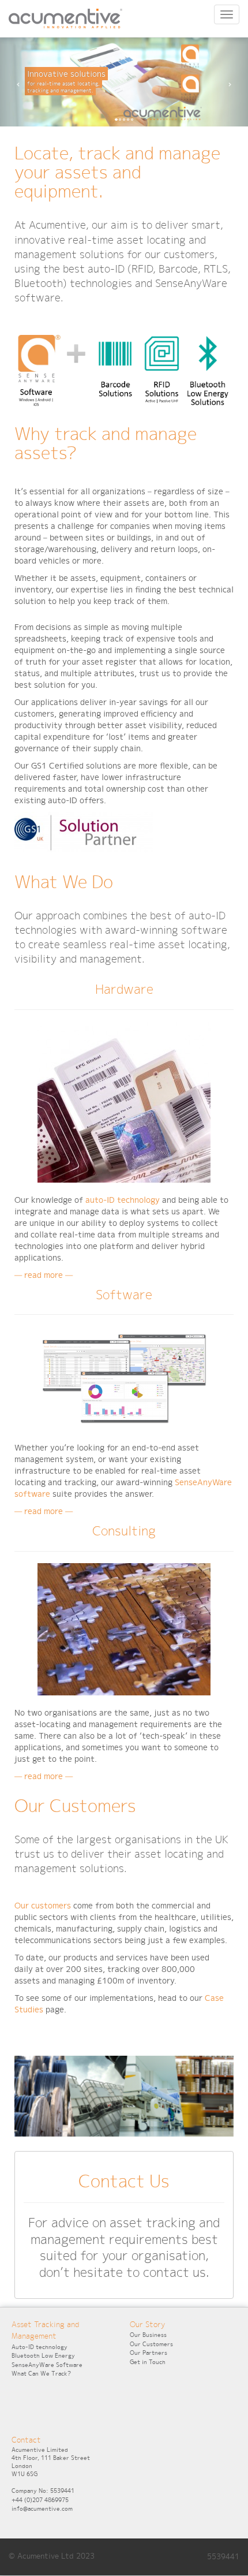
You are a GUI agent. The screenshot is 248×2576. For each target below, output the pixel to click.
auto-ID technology (123, 1200)
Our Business (148, 2335)
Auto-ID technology (40, 2347)
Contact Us (124, 2181)
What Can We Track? (41, 2374)
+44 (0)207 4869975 (40, 2500)
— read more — (44, 1275)
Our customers (43, 1906)
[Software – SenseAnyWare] (124, 1381)
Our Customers (151, 2344)
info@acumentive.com (42, 2509)
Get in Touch (148, 2362)
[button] (19, 82)
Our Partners (149, 2353)
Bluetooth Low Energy (43, 2356)
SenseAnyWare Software (47, 2365)
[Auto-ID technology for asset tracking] (124, 1104)
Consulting (124, 1531)
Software (124, 1295)
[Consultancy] (124, 1632)
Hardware (124, 989)
